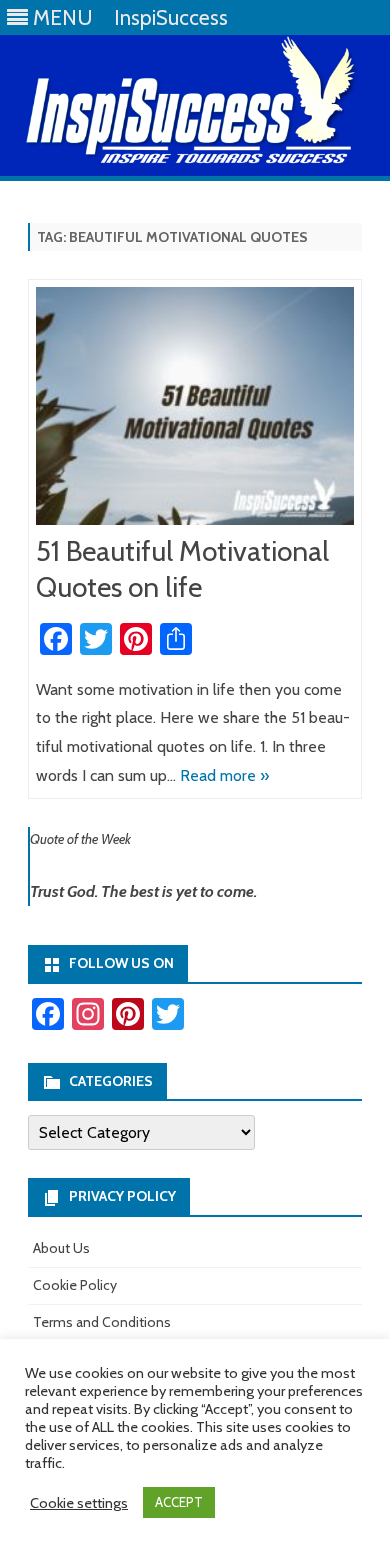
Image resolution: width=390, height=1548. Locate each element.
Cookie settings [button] (79, 1503)
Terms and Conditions (102, 1322)
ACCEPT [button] (179, 1502)
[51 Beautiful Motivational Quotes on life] (195, 411)
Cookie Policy (75, 1285)
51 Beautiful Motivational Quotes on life (182, 569)
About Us (61, 1248)
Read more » (224, 775)
